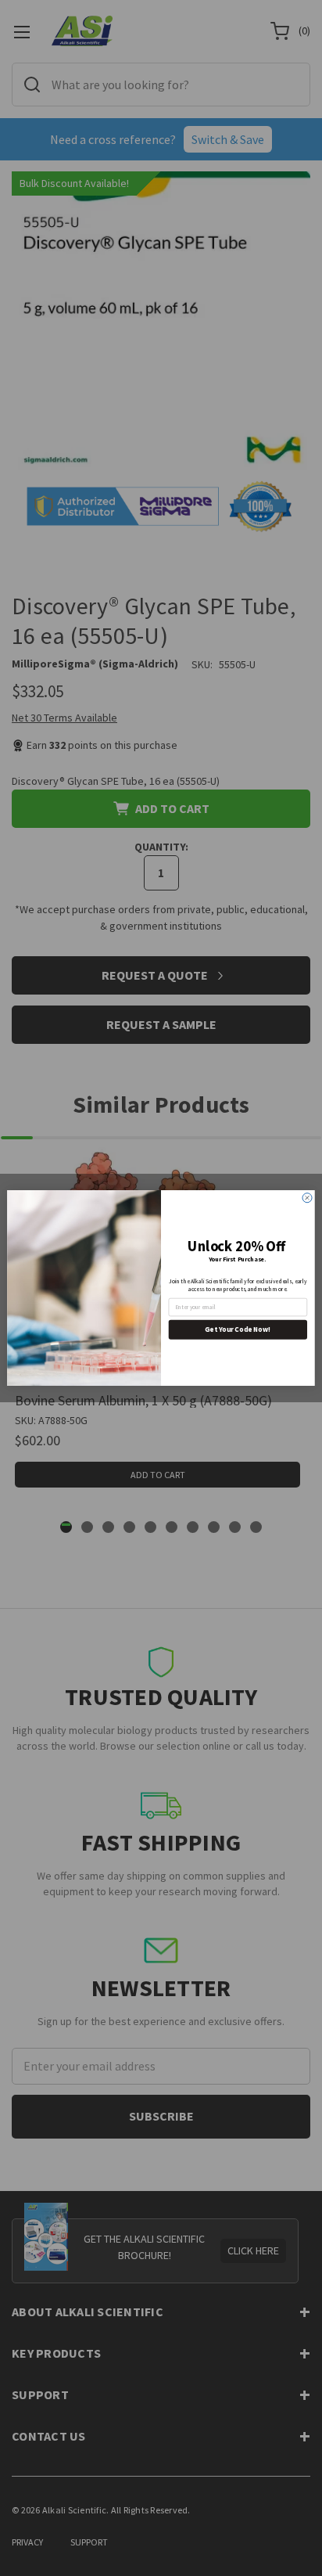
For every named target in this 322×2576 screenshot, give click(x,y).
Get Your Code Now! (238, 1329)
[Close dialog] (307, 1198)
